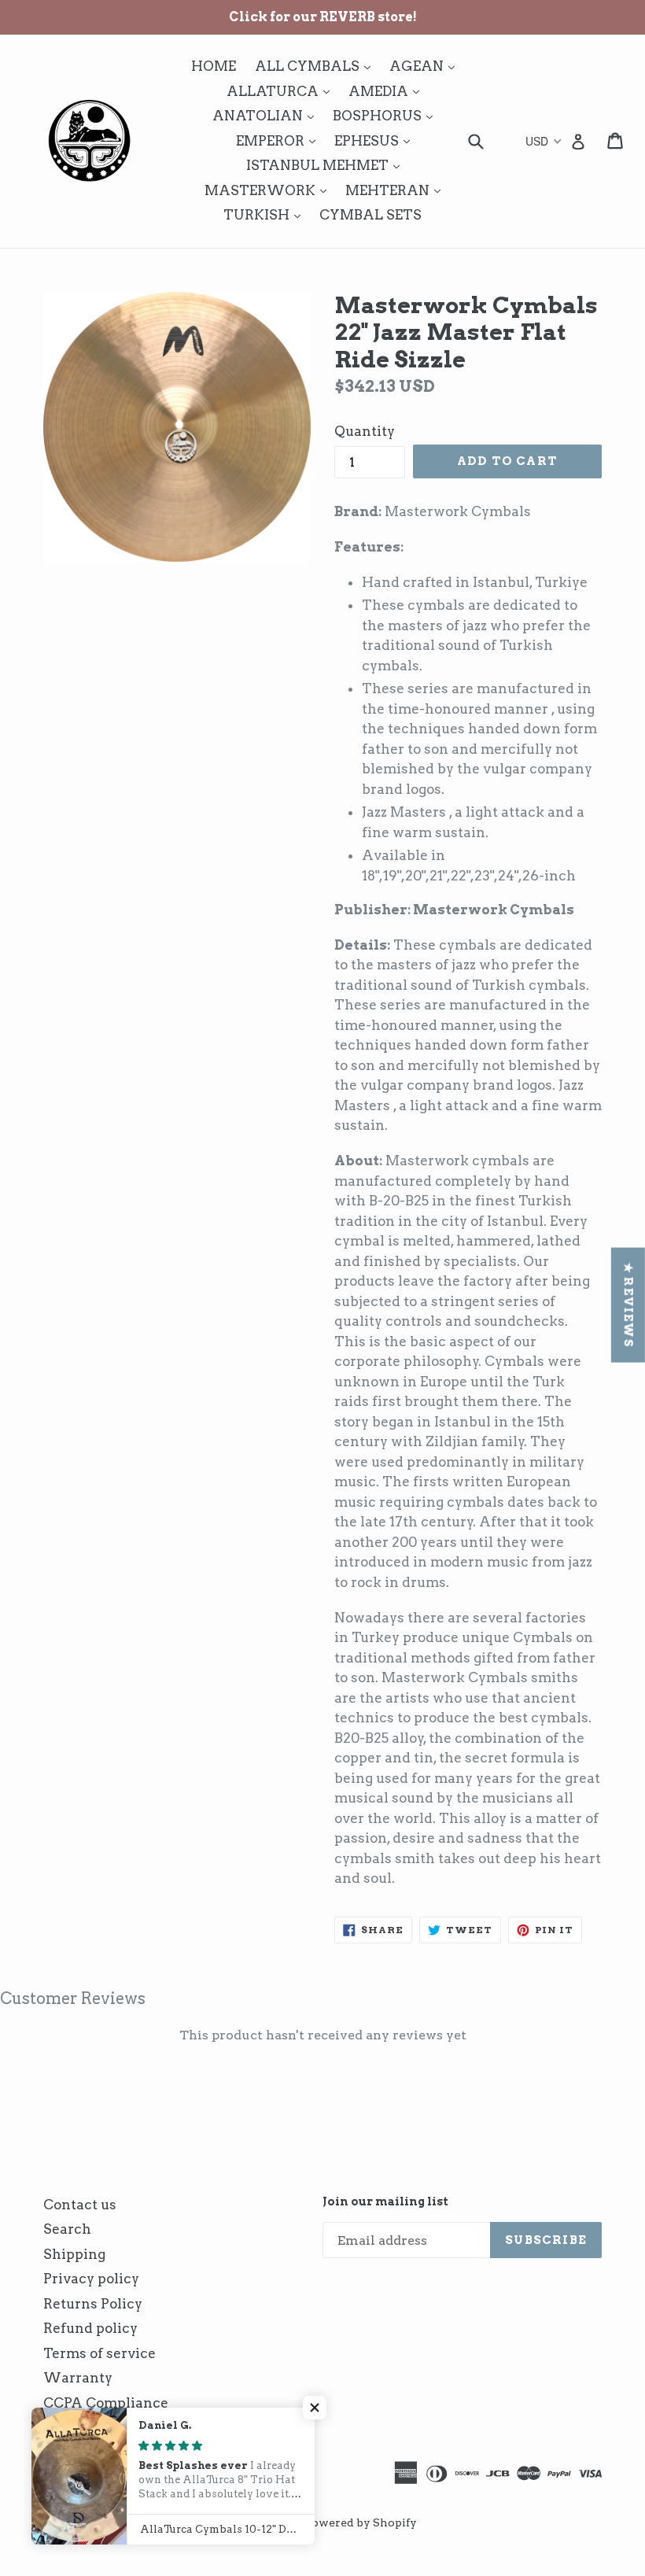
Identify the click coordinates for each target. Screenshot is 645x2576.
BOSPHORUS (387, 115)
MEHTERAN (397, 190)
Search (67, 2229)
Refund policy (90, 2328)
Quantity (365, 431)
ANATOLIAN (267, 115)
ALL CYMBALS (317, 66)
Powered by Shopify (361, 2522)
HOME (214, 66)
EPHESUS (376, 140)
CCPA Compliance (106, 2403)
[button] (315, 2408)
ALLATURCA (282, 91)
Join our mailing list (385, 2201)
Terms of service (100, 2353)
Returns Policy (93, 2304)
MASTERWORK (269, 190)
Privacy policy (91, 2279)
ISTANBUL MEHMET (327, 165)
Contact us (80, 2205)
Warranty (78, 2378)
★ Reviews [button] (628, 1305)
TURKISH (266, 214)
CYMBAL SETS (370, 215)
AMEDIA (388, 91)
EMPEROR (280, 140)
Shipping (74, 2254)
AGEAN (426, 66)
